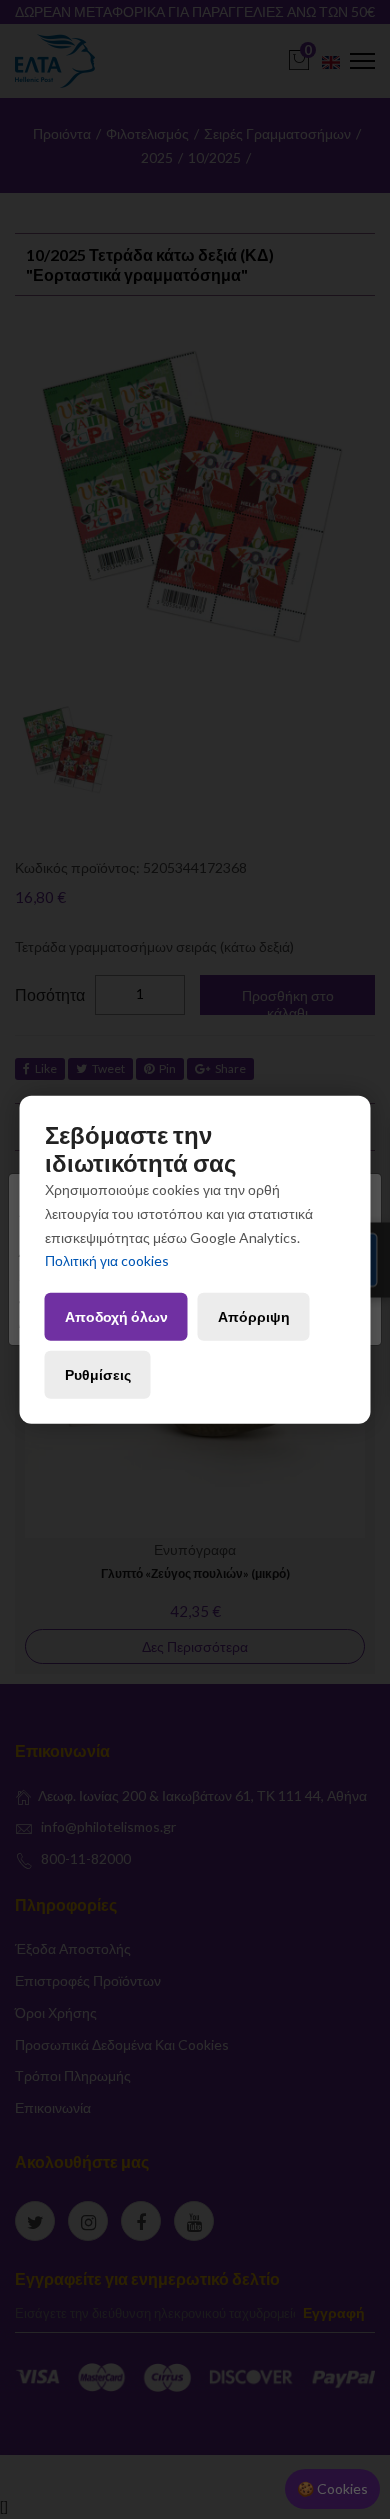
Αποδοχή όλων (116, 1316)
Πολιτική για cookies (107, 1260)
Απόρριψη (254, 1316)
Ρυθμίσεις (98, 1374)
